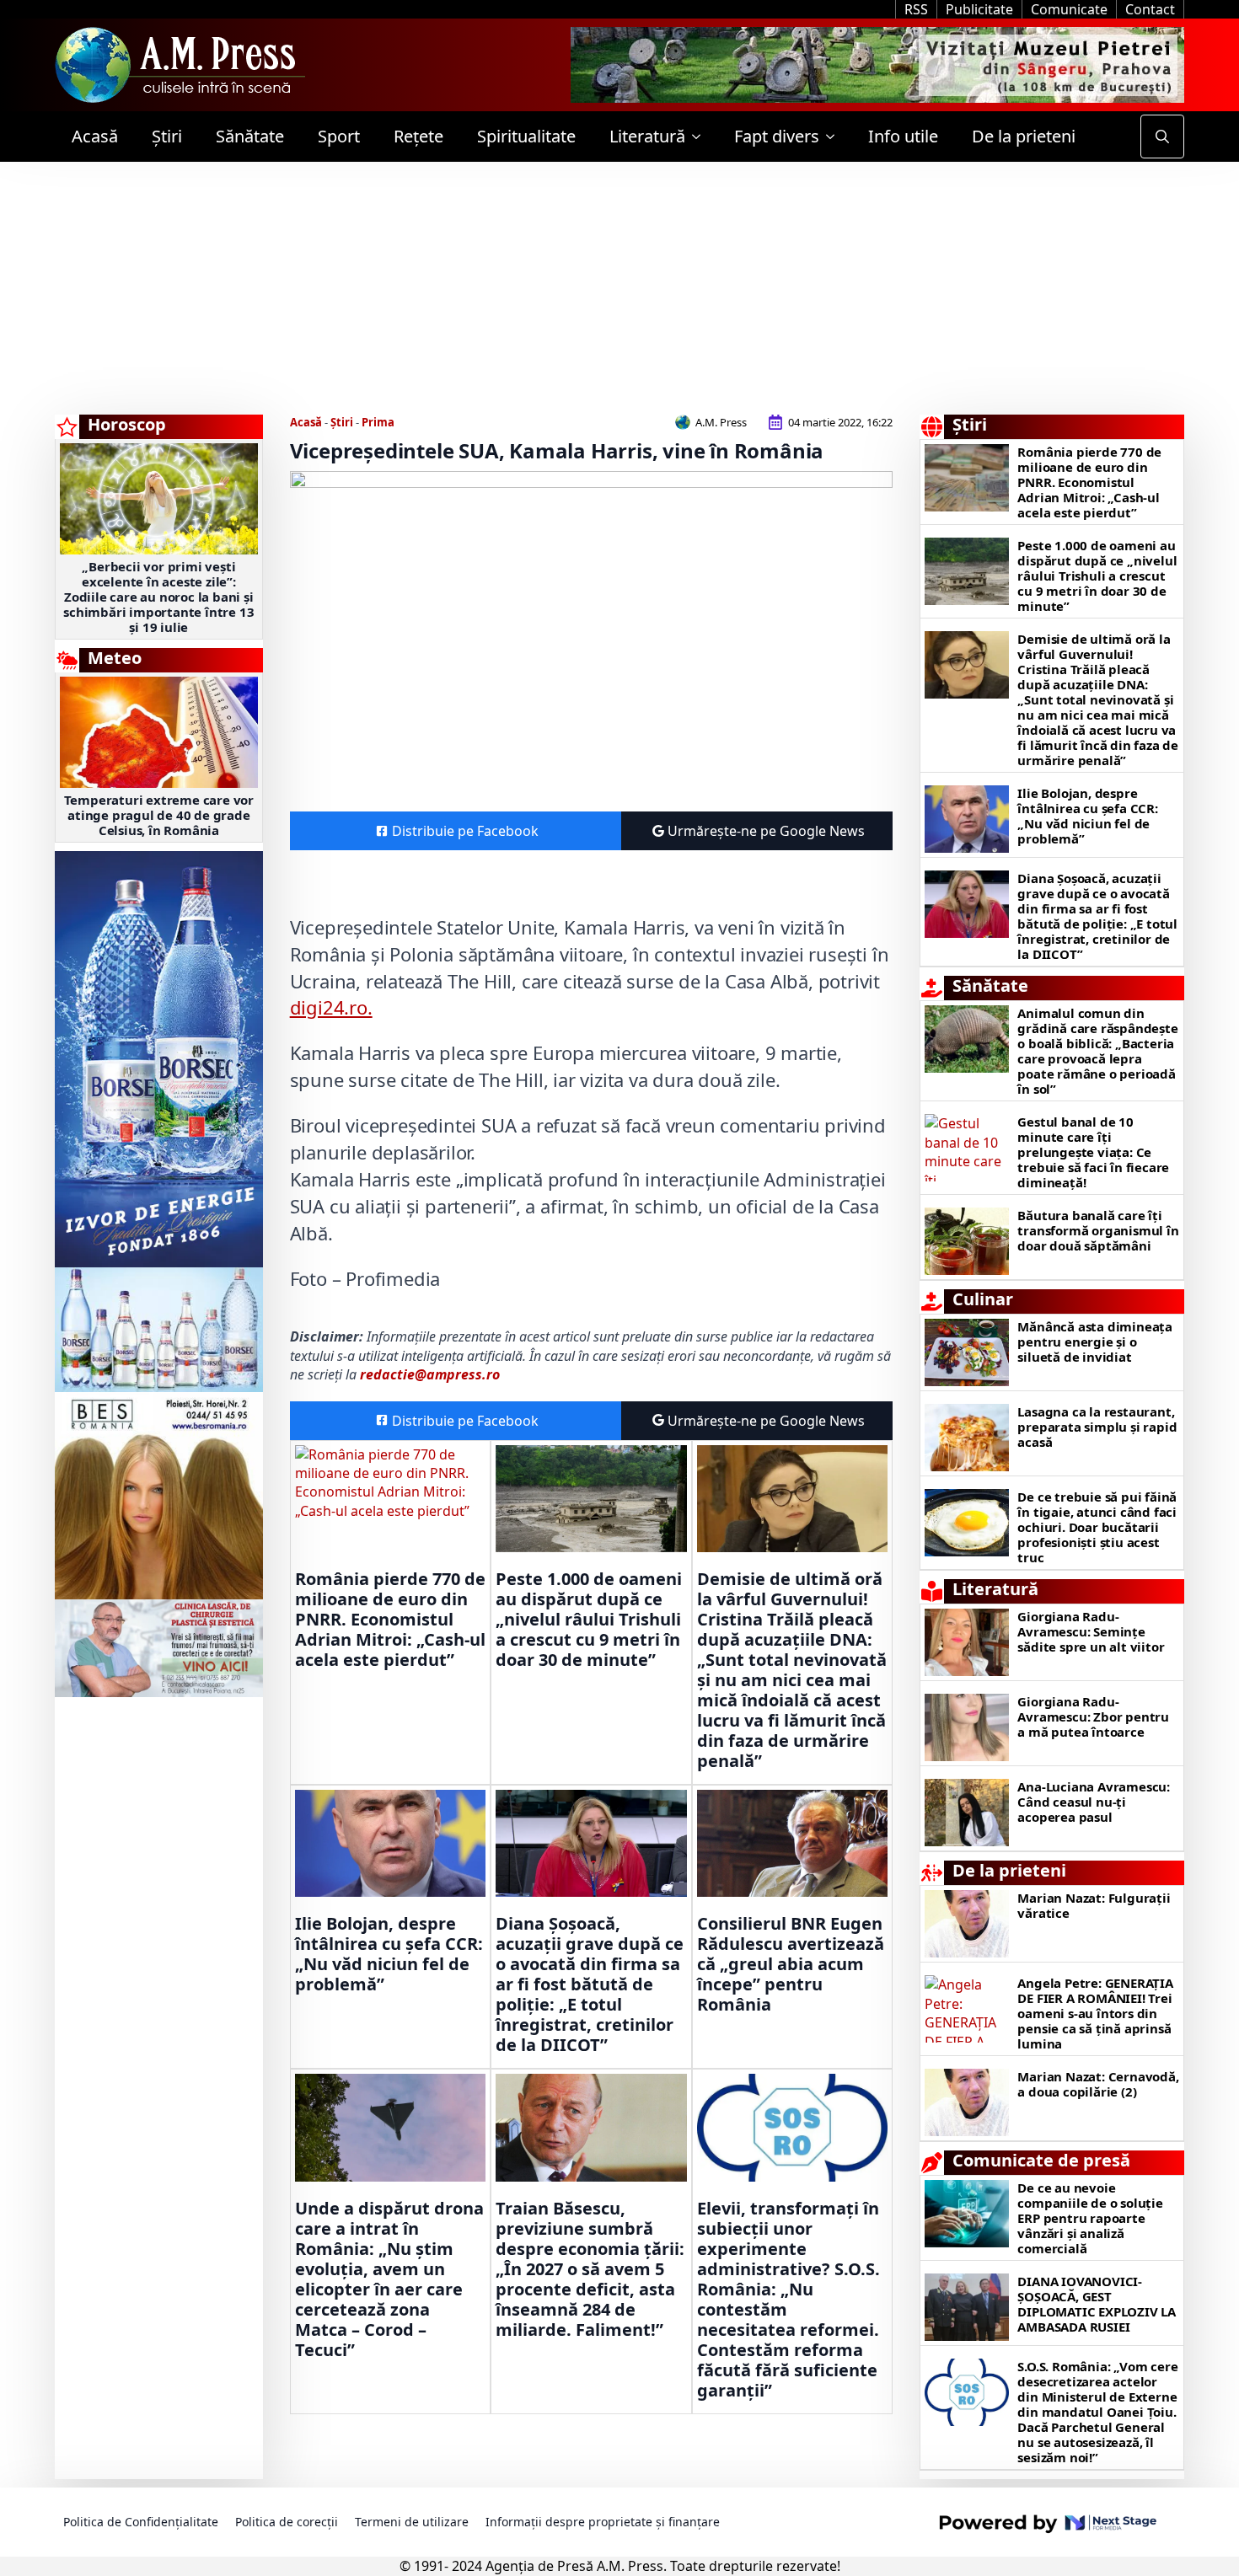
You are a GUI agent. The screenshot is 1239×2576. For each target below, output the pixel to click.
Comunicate (1069, 9)
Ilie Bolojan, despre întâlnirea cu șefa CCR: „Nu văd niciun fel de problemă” (389, 1954)
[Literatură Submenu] (701, 137)
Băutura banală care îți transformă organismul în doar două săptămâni (1098, 1230)
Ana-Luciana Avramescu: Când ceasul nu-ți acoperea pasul (1094, 1802)
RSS (916, 9)
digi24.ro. (331, 1007)
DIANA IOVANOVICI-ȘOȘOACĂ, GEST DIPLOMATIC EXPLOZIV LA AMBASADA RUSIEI (1097, 2304)
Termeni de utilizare (412, 2522)
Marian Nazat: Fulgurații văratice (1094, 1905)
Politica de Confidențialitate (141, 2522)
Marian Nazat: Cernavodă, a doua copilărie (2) (1098, 2084)
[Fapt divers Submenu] (835, 137)
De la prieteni (1024, 136)
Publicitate (979, 9)
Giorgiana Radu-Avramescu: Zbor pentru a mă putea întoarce (1093, 1716)
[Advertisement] (619, 288)
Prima (378, 422)
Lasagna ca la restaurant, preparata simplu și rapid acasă (1097, 1427)
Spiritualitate (526, 136)
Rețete (418, 136)
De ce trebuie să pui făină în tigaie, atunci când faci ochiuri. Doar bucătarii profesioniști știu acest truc (1097, 1527)
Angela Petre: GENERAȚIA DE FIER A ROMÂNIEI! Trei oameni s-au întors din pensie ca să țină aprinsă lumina (1095, 2013)
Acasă (95, 136)
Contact (1150, 9)
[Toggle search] (1162, 137)
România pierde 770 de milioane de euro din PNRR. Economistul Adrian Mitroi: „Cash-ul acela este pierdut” (390, 1620)
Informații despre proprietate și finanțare (603, 2522)
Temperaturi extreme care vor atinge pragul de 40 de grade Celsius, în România (159, 815)
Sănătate (250, 136)
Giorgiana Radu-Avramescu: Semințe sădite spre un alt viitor (1091, 1631)
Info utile (903, 136)
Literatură (647, 136)
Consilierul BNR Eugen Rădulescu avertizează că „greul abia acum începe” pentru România (791, 1964)
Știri (167, 136)
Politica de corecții (287, 2522)
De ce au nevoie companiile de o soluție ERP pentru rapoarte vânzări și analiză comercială (1090, 2218)
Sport (339, 136)
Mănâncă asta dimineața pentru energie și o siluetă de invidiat (1095, 1342)
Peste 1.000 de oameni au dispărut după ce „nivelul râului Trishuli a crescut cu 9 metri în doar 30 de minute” (589, 1620)
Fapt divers (777, 136)
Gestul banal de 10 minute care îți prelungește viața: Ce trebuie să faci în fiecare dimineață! (1093, 1152)
